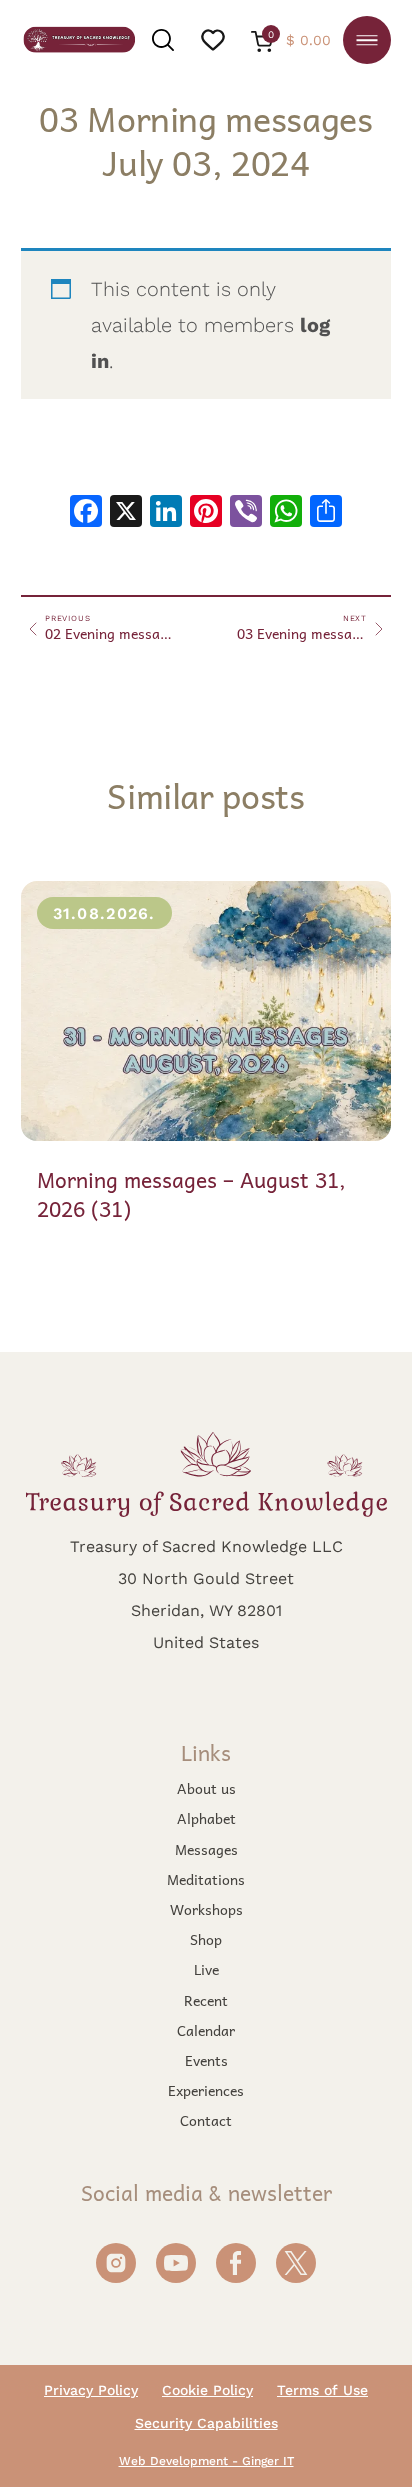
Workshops (206, 1909)
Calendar (206, 2030)
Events (206, 2060)
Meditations (206, 1879)
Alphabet (206, 1818)
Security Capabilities (206, 2423)
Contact (206, 2120)
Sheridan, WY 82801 (206, 1609)
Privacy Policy (91, 2390)
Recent (206, 2000)
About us (206, 1788)
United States (206, 1641)
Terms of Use (322, 2390)
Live (206, 1969)
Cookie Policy (207, 2390)
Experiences (206, 2090)
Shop (206, 1939)
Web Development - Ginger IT (206, 2460)
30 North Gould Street (206, 1577)
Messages (206, 1849)
